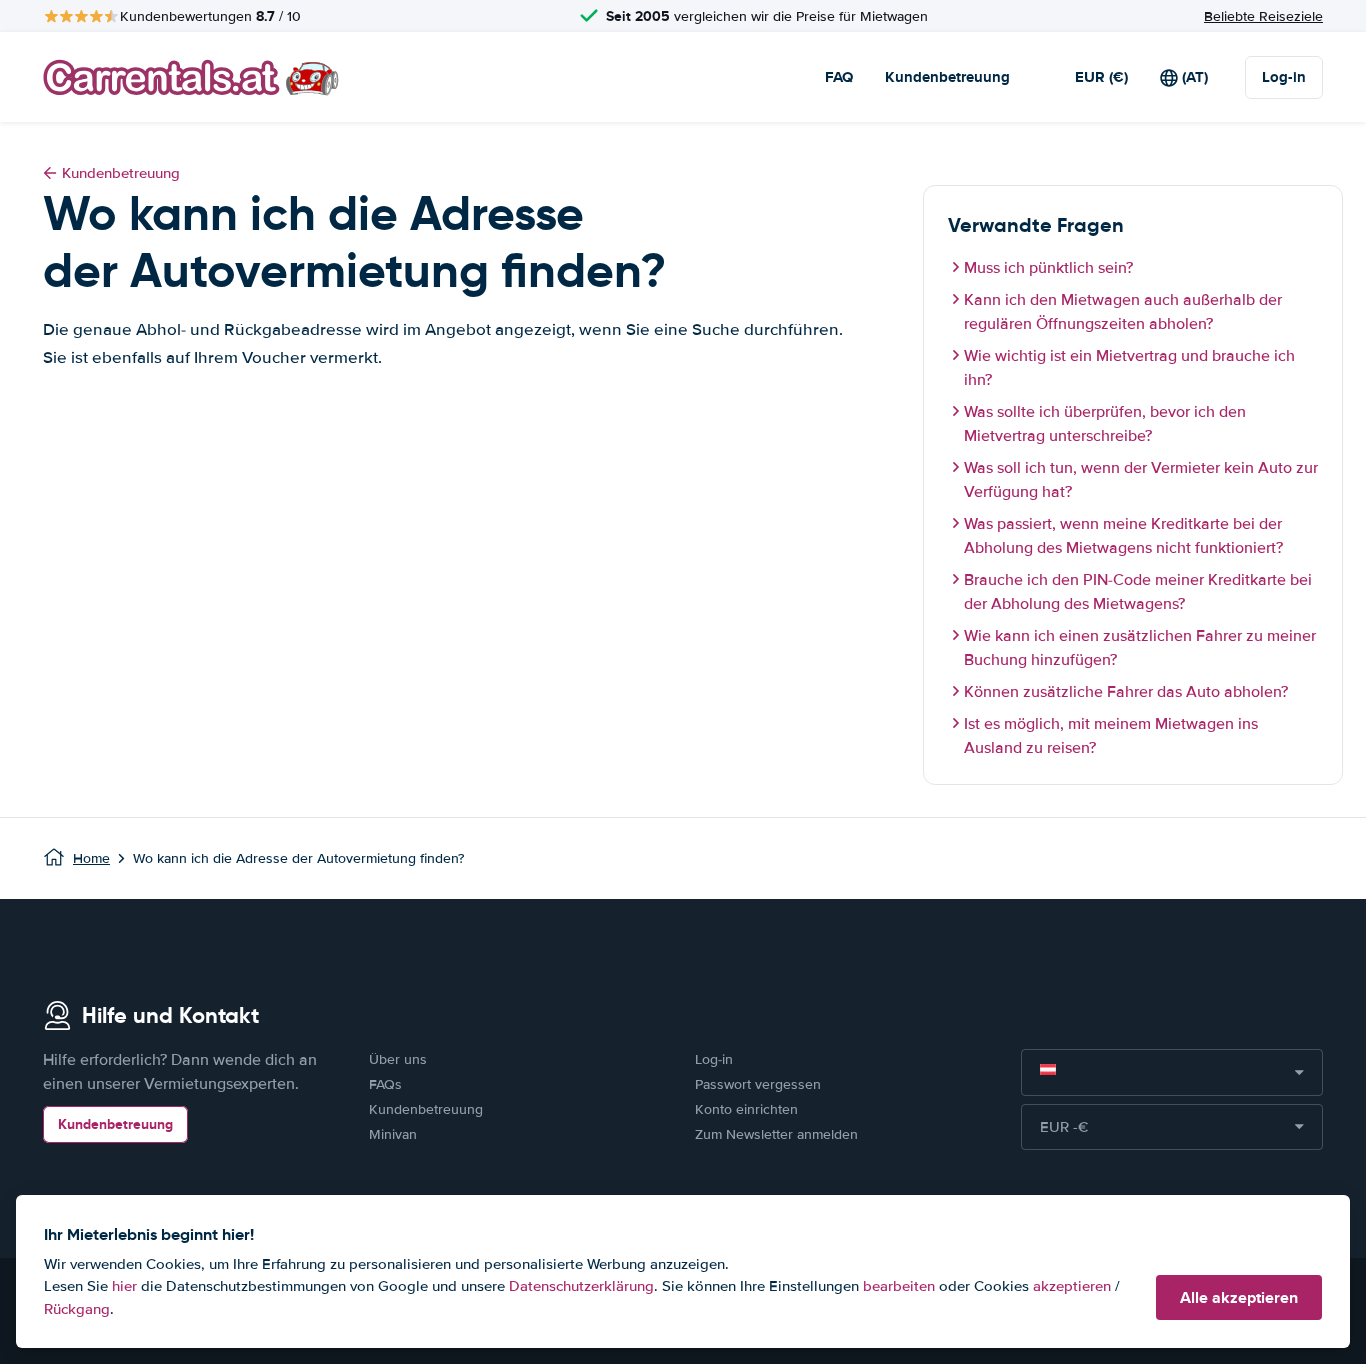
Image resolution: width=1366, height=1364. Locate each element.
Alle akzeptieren (1239, 1297)
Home (91, 858)
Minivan (393, 1134)
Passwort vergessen (758, 1084)
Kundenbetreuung (947, 77)
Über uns (398, 1059)
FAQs (385, 1084)
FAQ (839, 77)
